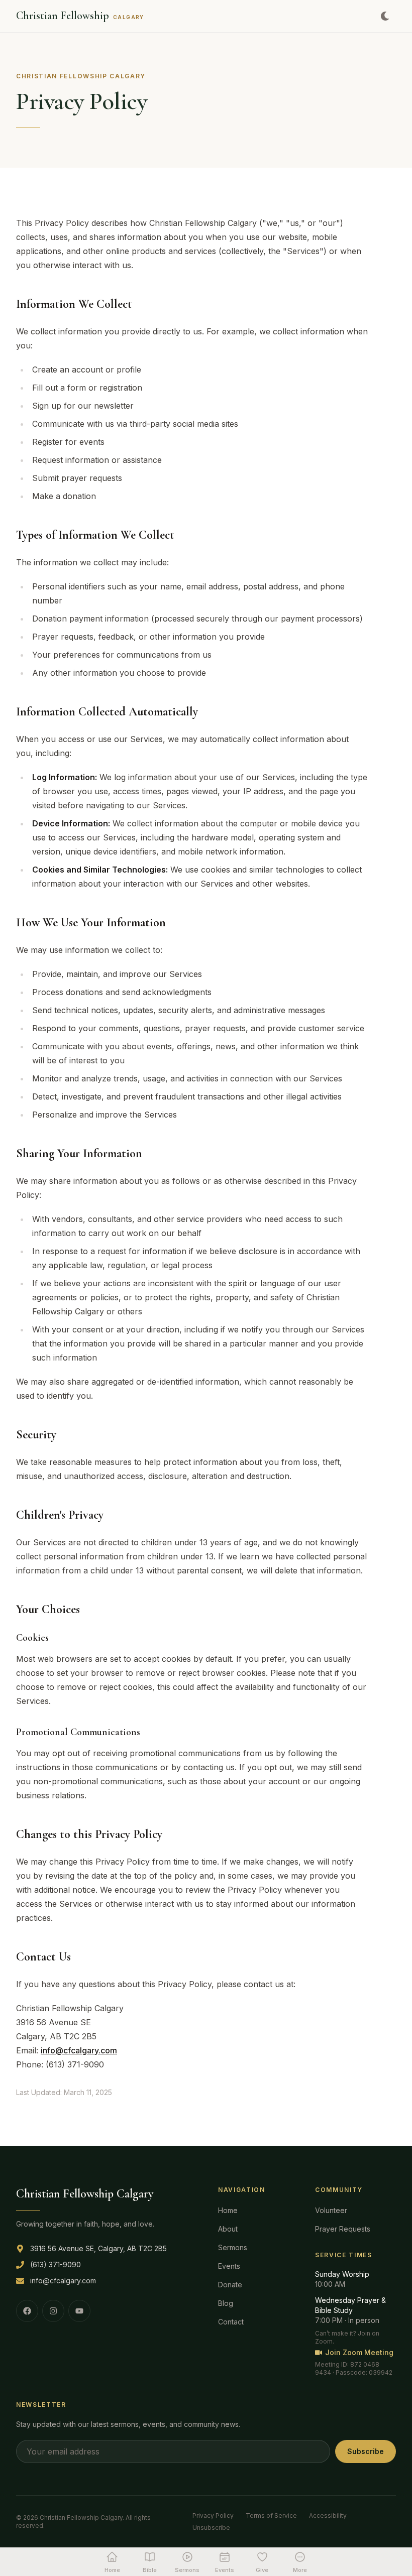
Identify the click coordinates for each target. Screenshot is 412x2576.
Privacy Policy (213, 2516)
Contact (231, 2322)
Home (228, 2210)
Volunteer (331, 2210)
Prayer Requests (343, 2229)
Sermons (233, 2247)
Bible (150, 2570)
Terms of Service (271, 2516)
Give (262, 2570)
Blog (226, 2303)
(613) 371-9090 (56, 2264)
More (300, 2570)
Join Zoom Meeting (359, 2352)
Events (229, 2266)
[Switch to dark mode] (385, 16)
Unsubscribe (211, 2528)
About (228, 2229)
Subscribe (366, 2451)
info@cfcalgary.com (79, 2050)
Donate (230, 2285)
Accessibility (328, 2516)
